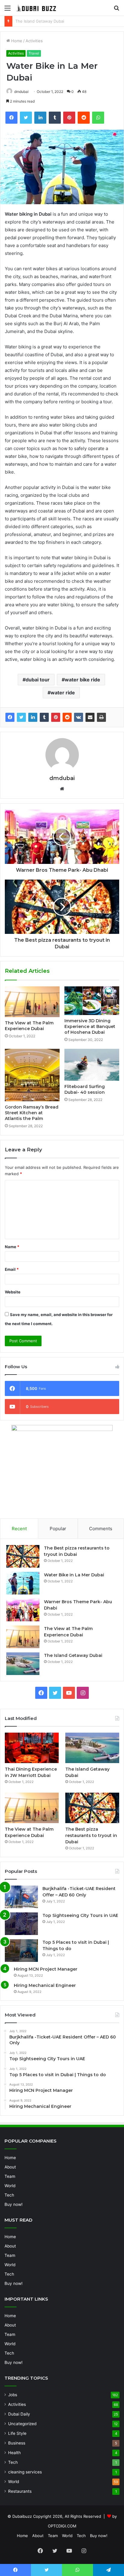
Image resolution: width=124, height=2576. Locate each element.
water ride (63, 693)
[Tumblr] (55, 118)
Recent (19, 1529)
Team (10, 2176)
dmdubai (21, 92)
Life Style (17, 2433)
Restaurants (20, 2491)
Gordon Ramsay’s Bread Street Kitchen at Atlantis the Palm (32, 1113)
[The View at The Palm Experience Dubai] (32, 1002)
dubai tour (38, 680)
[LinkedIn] (40, 118)
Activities (34, 41)
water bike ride (82, 680)
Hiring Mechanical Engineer (45, 1985)
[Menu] (8, 10)
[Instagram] (83, 1693)
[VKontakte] (79, 717)
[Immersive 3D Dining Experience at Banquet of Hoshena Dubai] (92, 1001)
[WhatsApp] (98, 118)
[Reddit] (84, 118)
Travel (34, 53)
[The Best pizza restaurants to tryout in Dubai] (23, 1556)
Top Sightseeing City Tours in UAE (80, 1915)
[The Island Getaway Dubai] (23, 1664)
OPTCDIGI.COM (62, 2526)
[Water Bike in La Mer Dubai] (23, 1583)
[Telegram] (108, 2570)
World (10, 2186)
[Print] (101, 717)
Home (16, 41)
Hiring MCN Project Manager (46, 1969)
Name (12, 1247)
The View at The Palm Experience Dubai (29, 1026)
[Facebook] (11, 118)
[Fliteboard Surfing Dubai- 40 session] (92, 1065)
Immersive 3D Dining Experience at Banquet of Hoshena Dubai (90, 1026)
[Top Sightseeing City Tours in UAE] (21, 1924)
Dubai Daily (19, 2414)
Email (12, 1269)
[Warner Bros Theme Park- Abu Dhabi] (23, 1610)
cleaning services (25, 2472)
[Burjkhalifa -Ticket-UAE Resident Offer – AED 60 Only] (21, 1897)
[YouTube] (69, 1693)
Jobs (13, 2395)
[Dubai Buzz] (39, 8)
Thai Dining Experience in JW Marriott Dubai (57, 21)
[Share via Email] (90, 717)
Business (17, 2443)
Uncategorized (22, 2424)
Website (13, 1292)
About (10, 2167)
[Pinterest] (69, 118)
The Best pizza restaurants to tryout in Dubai (91, 1835)
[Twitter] (26, 118)
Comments (101, 1529)
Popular (58, 1529)
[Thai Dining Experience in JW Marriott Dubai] (32, 1748)
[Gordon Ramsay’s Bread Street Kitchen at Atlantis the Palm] (32, 1075)
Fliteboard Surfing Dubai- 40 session (85, 1089)
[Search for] (116, 10)
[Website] (62, 789)
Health (14, 2453)
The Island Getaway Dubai (73, 1655)
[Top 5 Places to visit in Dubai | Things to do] (21, 1951)
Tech (9, 2195)
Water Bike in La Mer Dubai (74, 1575)
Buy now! (14, 2204)
